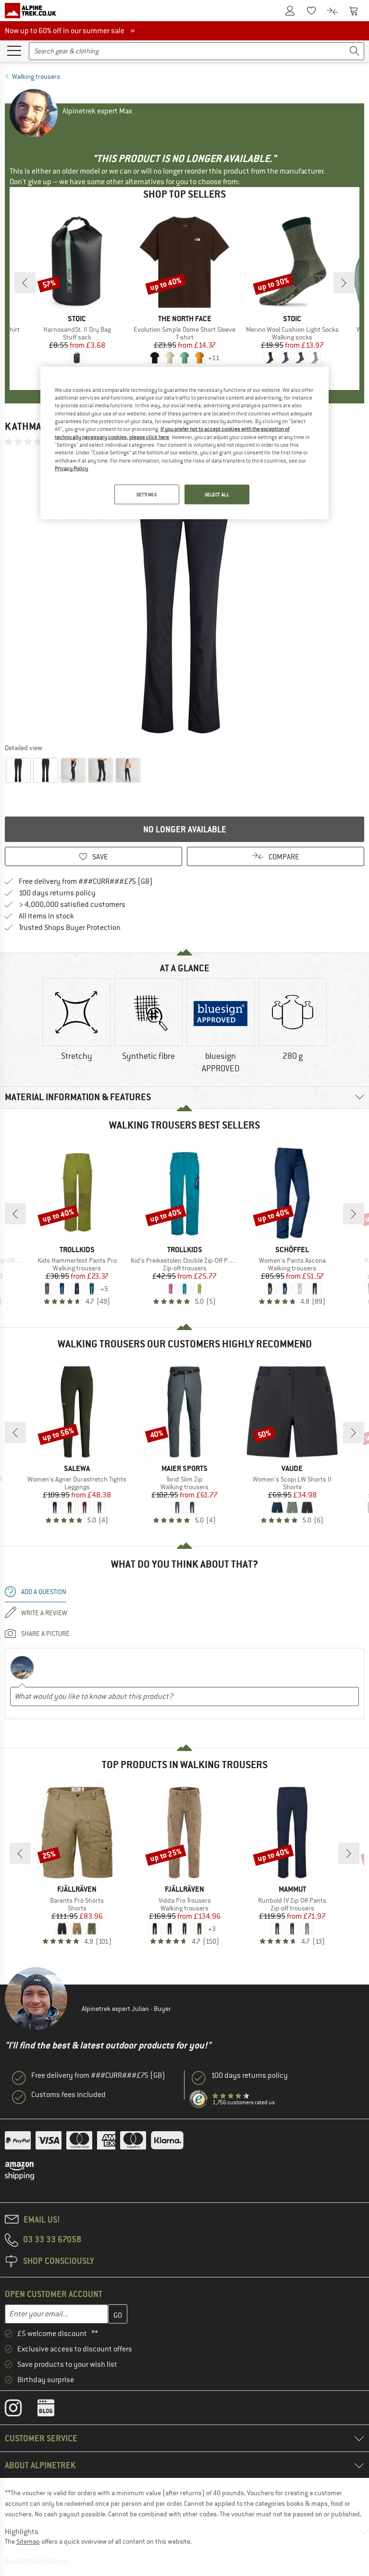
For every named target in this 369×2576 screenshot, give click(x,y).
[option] (184, 594)
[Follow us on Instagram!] (20, 2410)
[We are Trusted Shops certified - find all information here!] (199, 2099)
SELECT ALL (217, 494)
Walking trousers (36, 76)
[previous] (25, 283)
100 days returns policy (57, 893)
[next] (344, 283)
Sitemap (28, 2541)
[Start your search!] (355, 51)
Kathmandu (32, 426)
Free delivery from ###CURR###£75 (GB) (86, 881)
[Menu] (14, 50)
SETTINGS (147, 494)
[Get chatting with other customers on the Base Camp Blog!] (53, 2410)
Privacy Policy (71, 468)
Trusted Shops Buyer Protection (70, 928)
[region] (184, 443)
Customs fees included (68, 2095)
